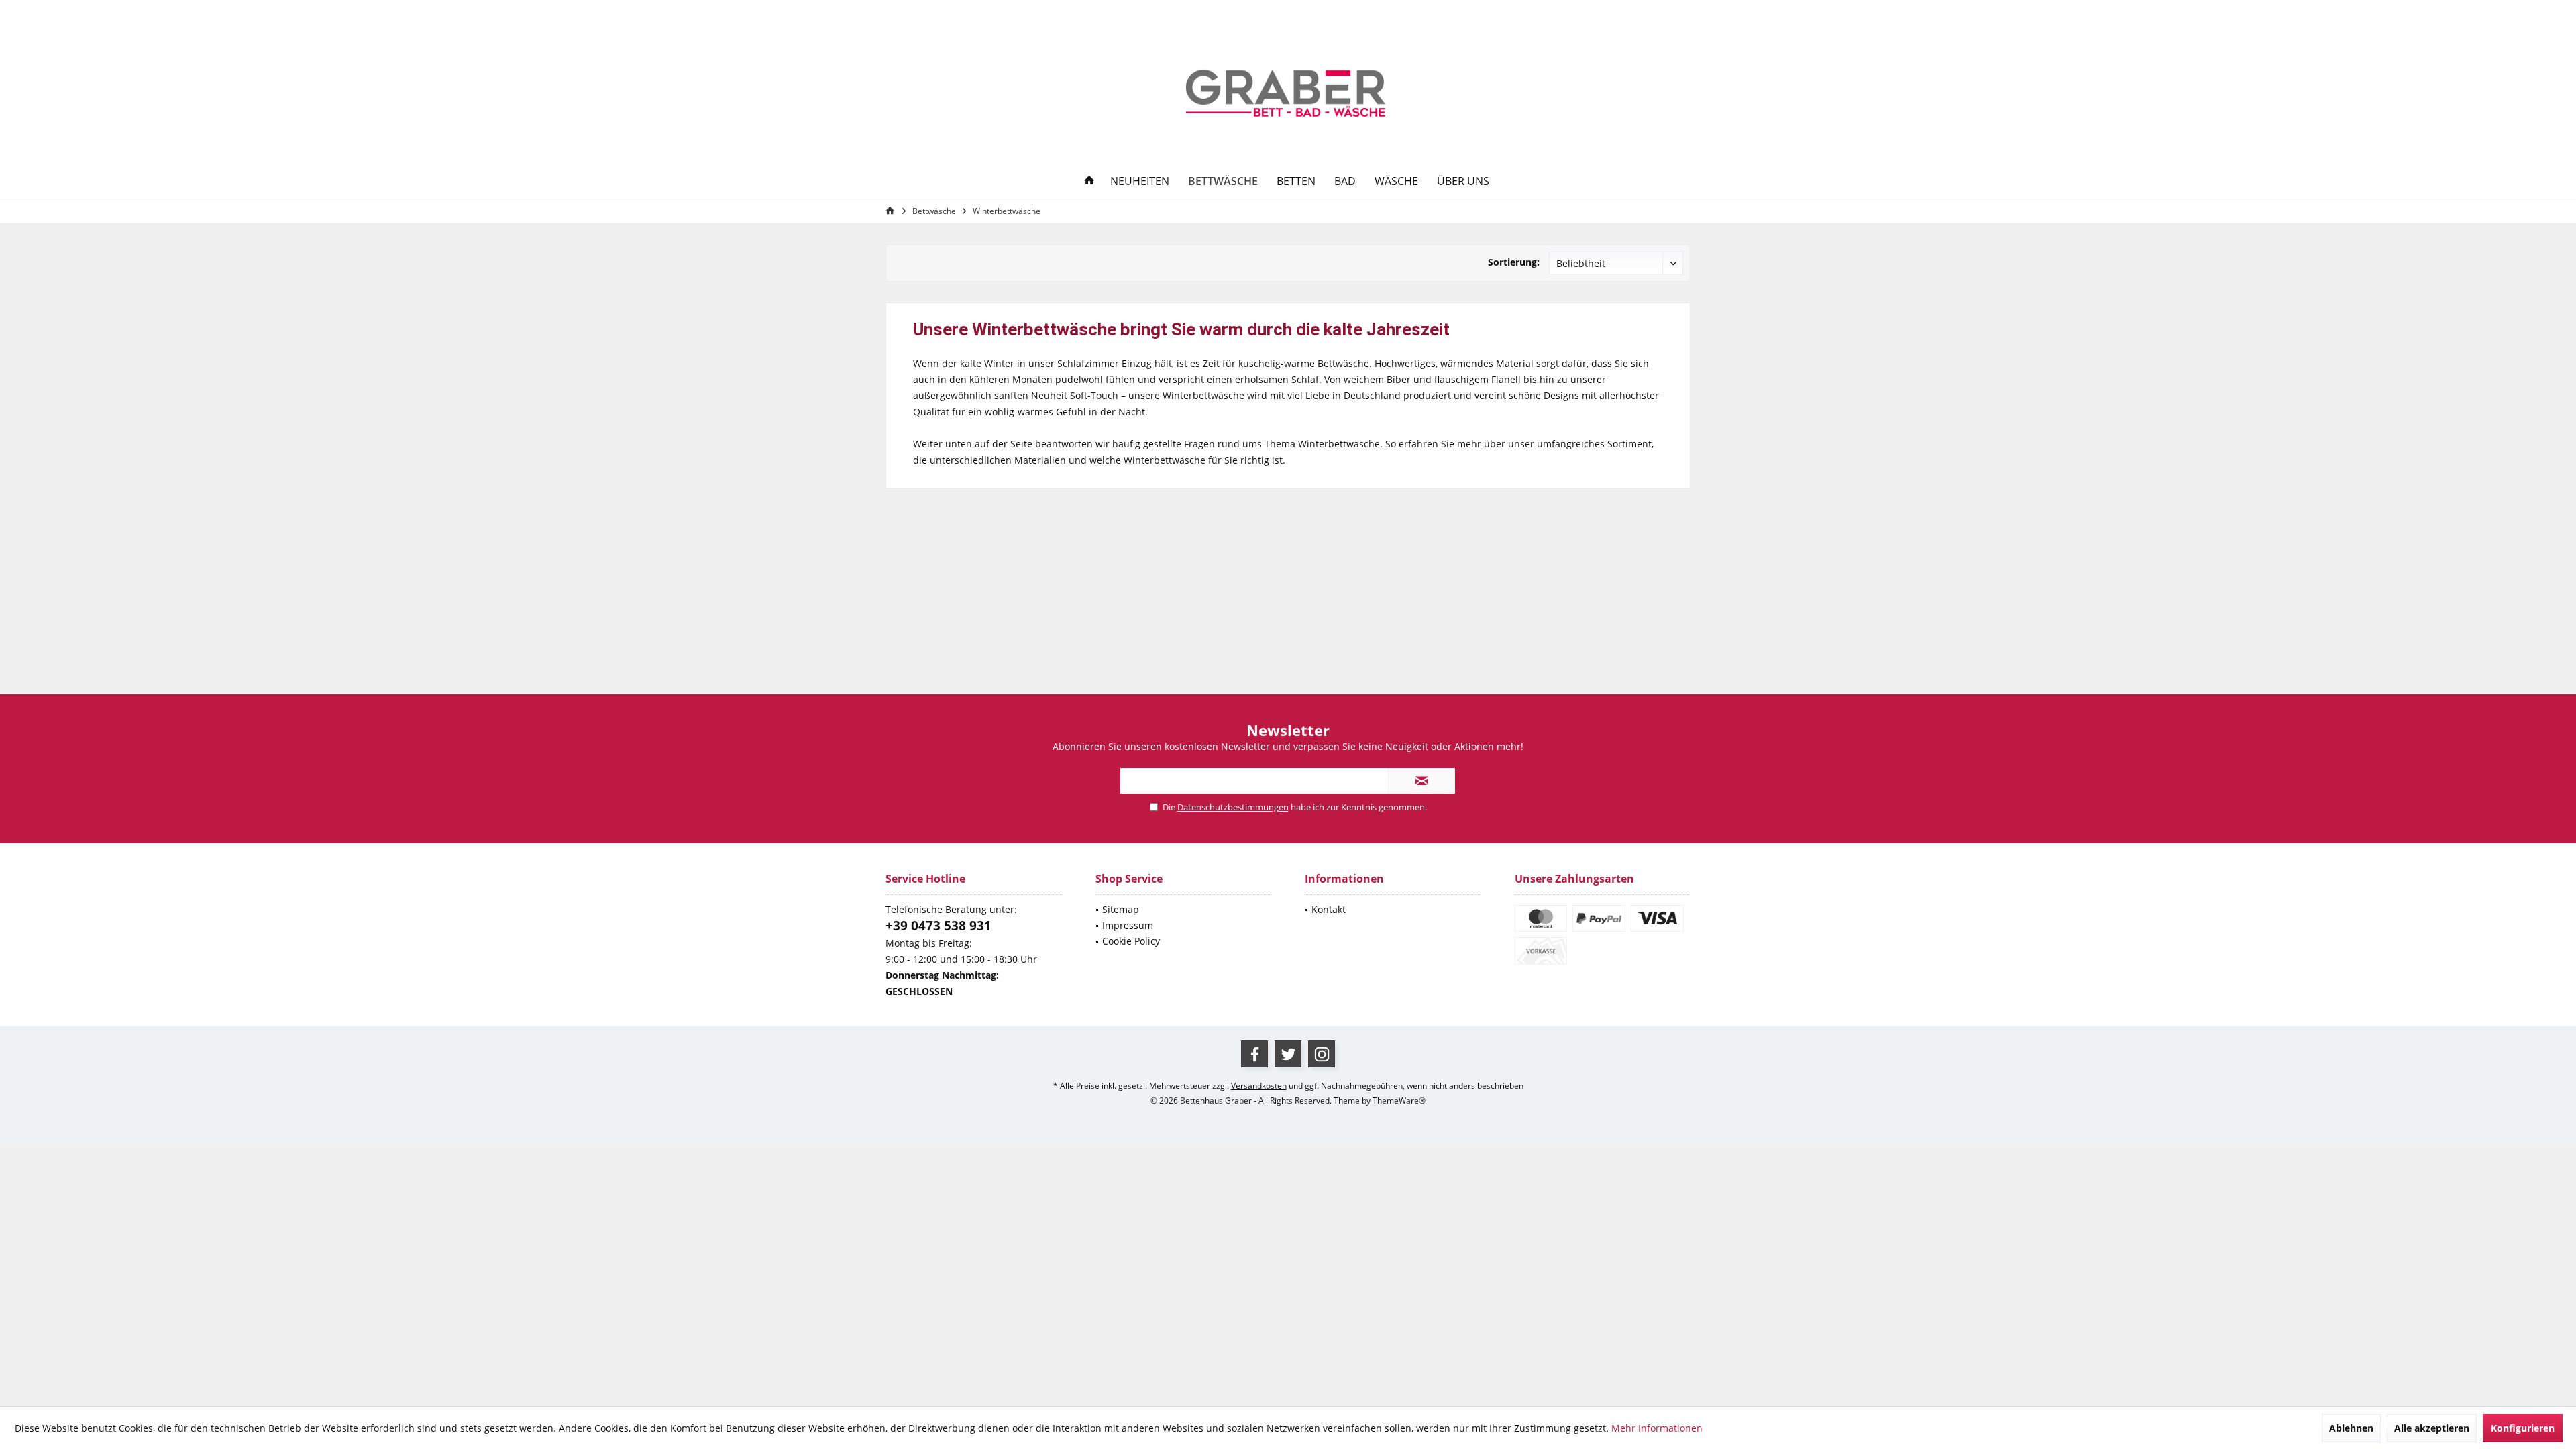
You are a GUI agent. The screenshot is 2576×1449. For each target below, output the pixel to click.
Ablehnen (2351, 1428)
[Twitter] (1288, 1054)
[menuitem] (1675, 13)
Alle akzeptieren (2432, 1428)
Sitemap (1121, 909)
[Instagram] (1322, 1054)
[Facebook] (1254, 1054)
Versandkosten (1259, 1086)
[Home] (1089, 181)
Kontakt (1329, 909)
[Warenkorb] (1675, 12)
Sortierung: (1514, 262)
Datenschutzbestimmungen (1233, 807)
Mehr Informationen (1657, 1428)
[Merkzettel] (1644, 12)
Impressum (1128, 925)
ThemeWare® (1399, 1101)
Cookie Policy (1131, 941)
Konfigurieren (2523, 1428)
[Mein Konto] (1613, 13)
